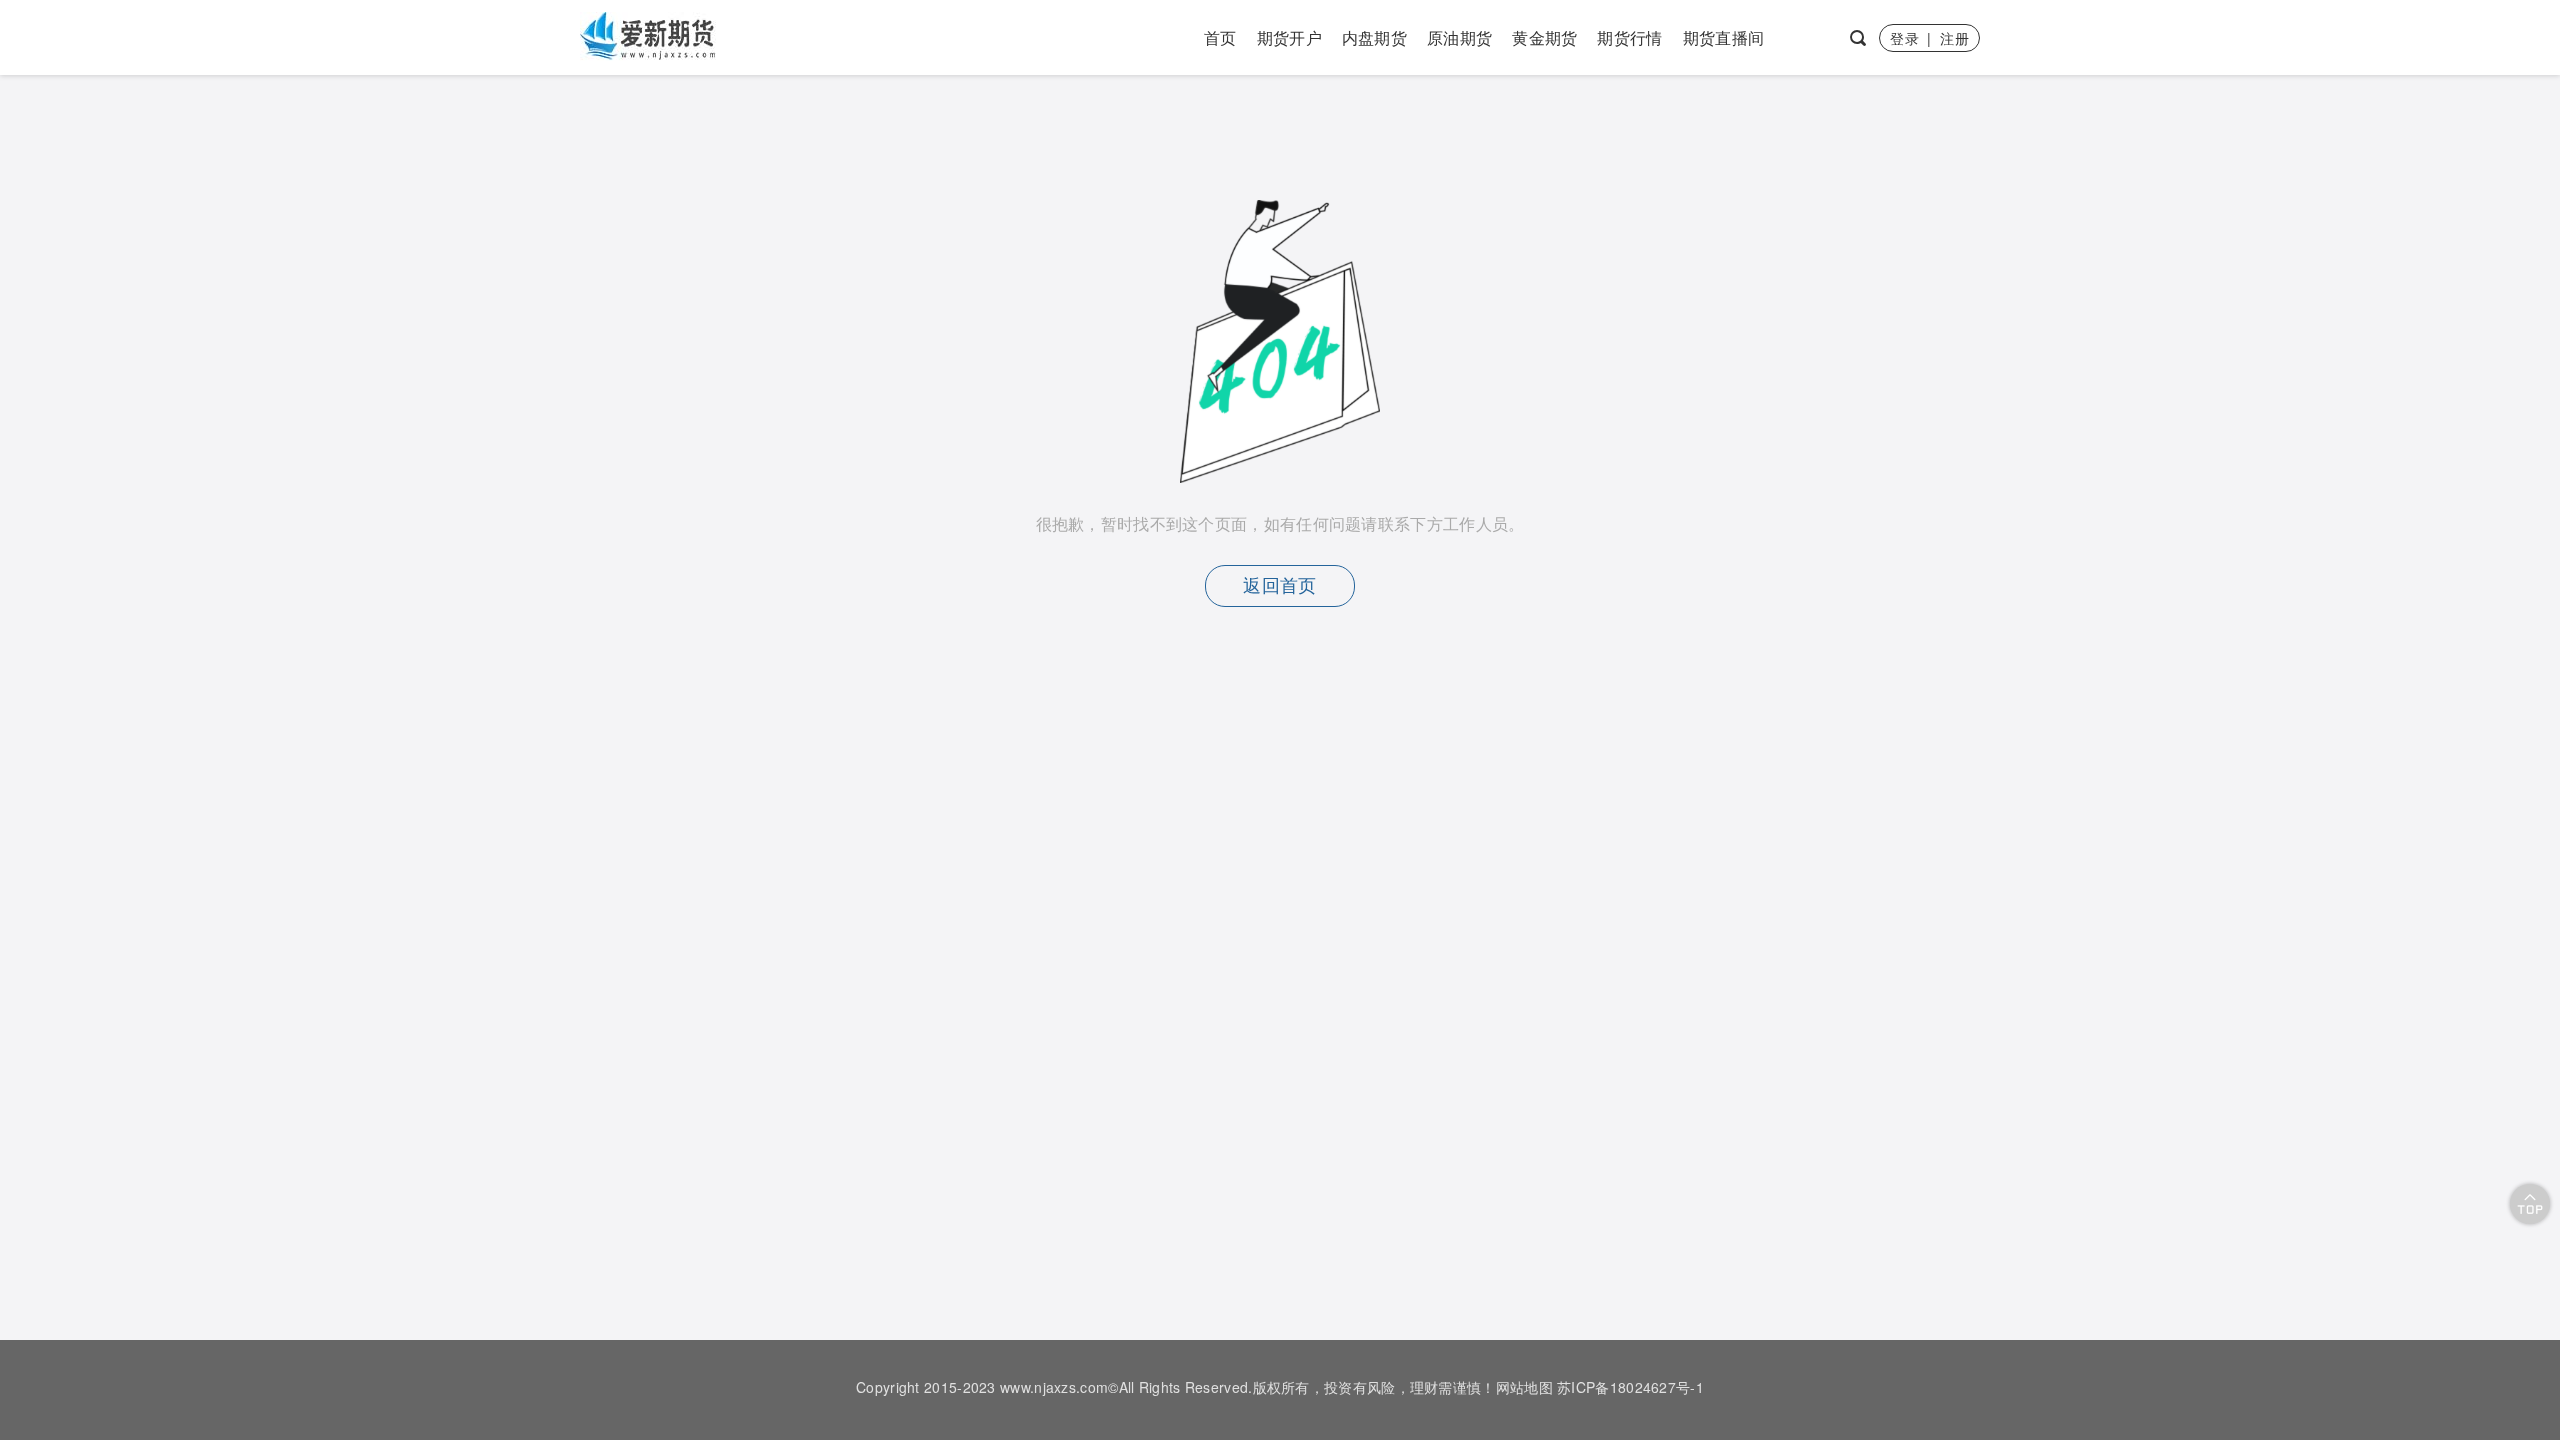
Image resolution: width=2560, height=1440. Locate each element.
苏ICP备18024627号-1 (1630, 1387)
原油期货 (1459, 37)
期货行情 (1629, 37)
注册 (1954, 38)
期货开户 (1289, 37)
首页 (1220, 37)
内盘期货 (1374, 37)
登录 (1904, 38)
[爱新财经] (649, 35)
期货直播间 (1724, 37)
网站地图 (1524, 1387)
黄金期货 (1544, 37)
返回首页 (1279, 586)
